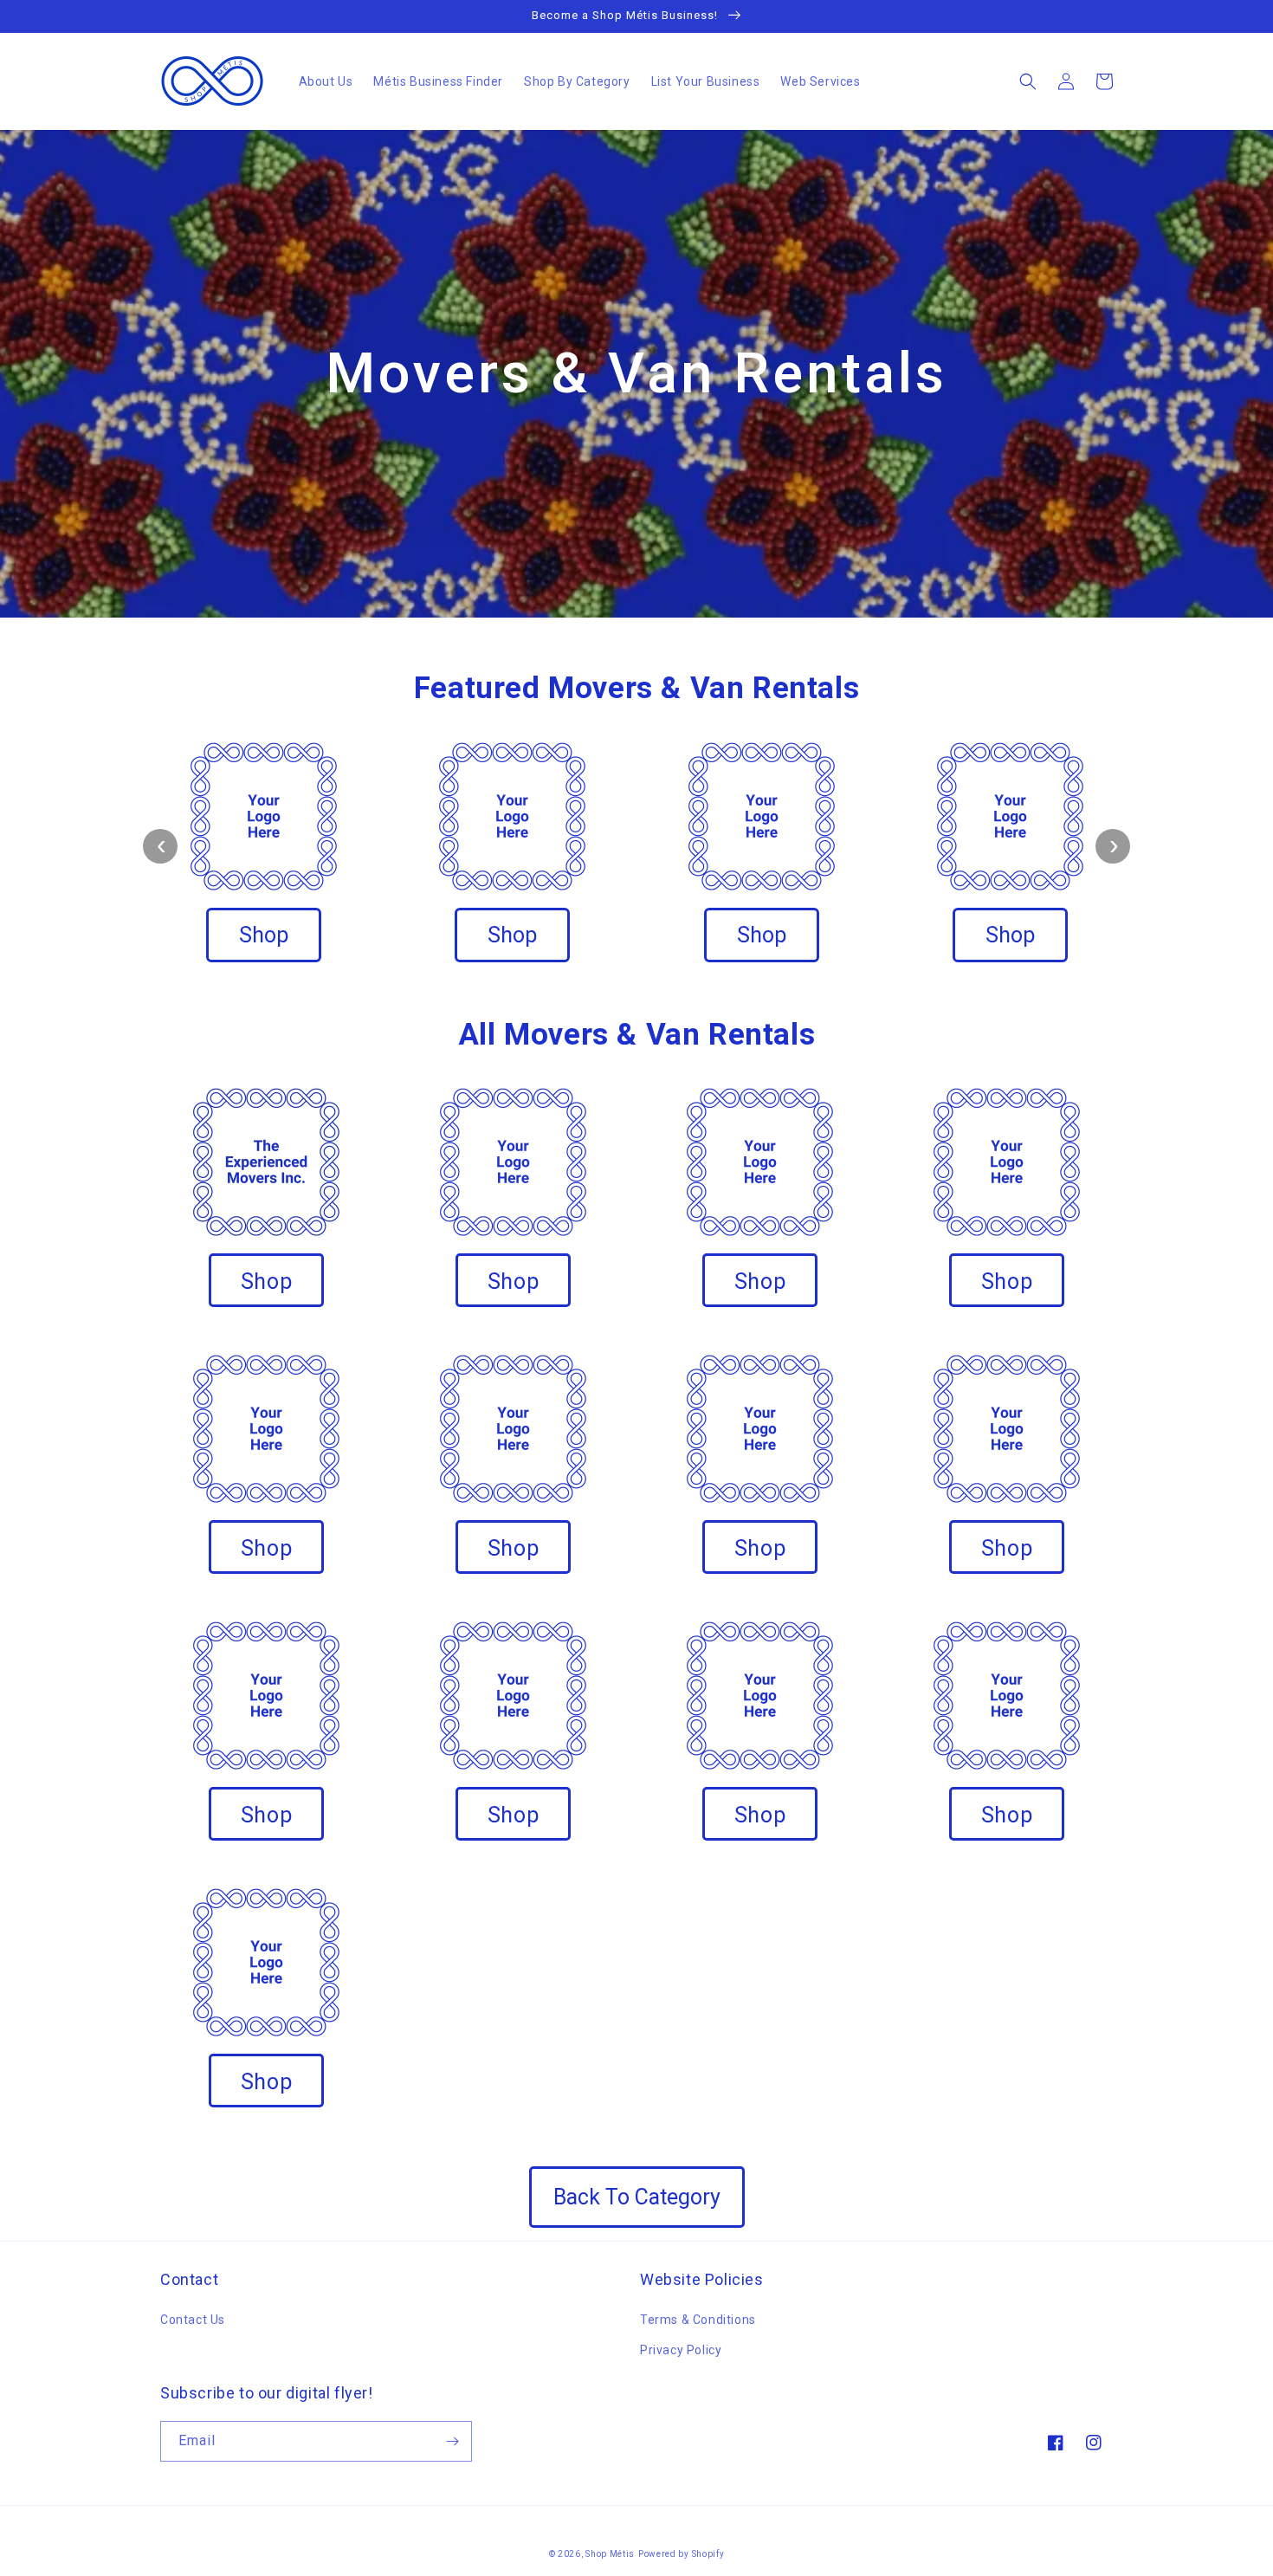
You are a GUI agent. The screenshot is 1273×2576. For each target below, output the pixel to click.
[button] (1028, 81)
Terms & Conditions (698, 2320)
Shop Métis (610, 2554)
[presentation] (160, 846)
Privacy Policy (681, 2350)
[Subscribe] (452, 2441)
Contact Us (193, 2320)
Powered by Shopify (682, 2554)
